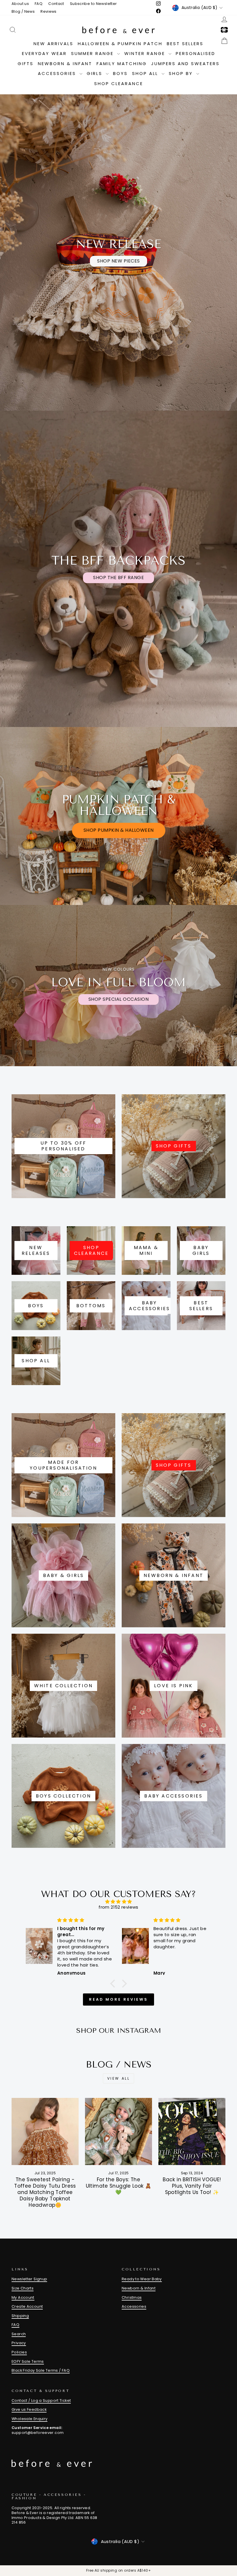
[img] (118, 1902)
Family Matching (122, 64)
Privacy (19, 2343)
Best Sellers (185, 44)
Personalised (196, 53)
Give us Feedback (29, 2409)
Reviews (49, 11)
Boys (120, 73)
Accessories (58, 73)
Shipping (20, 2316)
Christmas (132, 2297)
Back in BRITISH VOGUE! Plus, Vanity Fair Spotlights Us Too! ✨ (192, 2186)
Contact (56, 4)
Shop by (182, 73)
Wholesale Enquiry (29, 2419)
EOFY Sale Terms (28, 2361)
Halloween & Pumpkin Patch (120, 44)
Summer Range (93, 53)
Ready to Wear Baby (142, 2279)
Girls (96, 73)
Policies (19, 2352)
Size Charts (23, 2288)
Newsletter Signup (29, 2279)
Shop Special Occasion (119, 999)
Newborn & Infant (65, 64)
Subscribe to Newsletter (93, 4)
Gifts (26, 64)
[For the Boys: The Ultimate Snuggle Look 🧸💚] (118, 2131)
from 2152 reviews (118, 1907)
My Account (23, 2297)
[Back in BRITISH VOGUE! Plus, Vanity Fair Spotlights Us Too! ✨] (192, 2131)
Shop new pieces (118, 261)
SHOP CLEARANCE (119, 83)
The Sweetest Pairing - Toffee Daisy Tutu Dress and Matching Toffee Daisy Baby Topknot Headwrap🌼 (45, 2192)
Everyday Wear (44, 53)
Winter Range (146, 53)
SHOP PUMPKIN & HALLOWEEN (119, 830)
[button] (114, 1984)
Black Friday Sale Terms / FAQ (41, 2370)
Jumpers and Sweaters (185, 64)
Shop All (146, 73)
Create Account (27, 2306)
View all (119, 2078)
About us (20, 4)
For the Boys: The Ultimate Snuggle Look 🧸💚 (119, 2186)
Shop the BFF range (118, 578)
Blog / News (23, 11)
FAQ (39, 4)
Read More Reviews (118, 1999)
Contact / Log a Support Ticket (41, 2400)
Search (19, 2334)
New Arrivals (53, 44)
